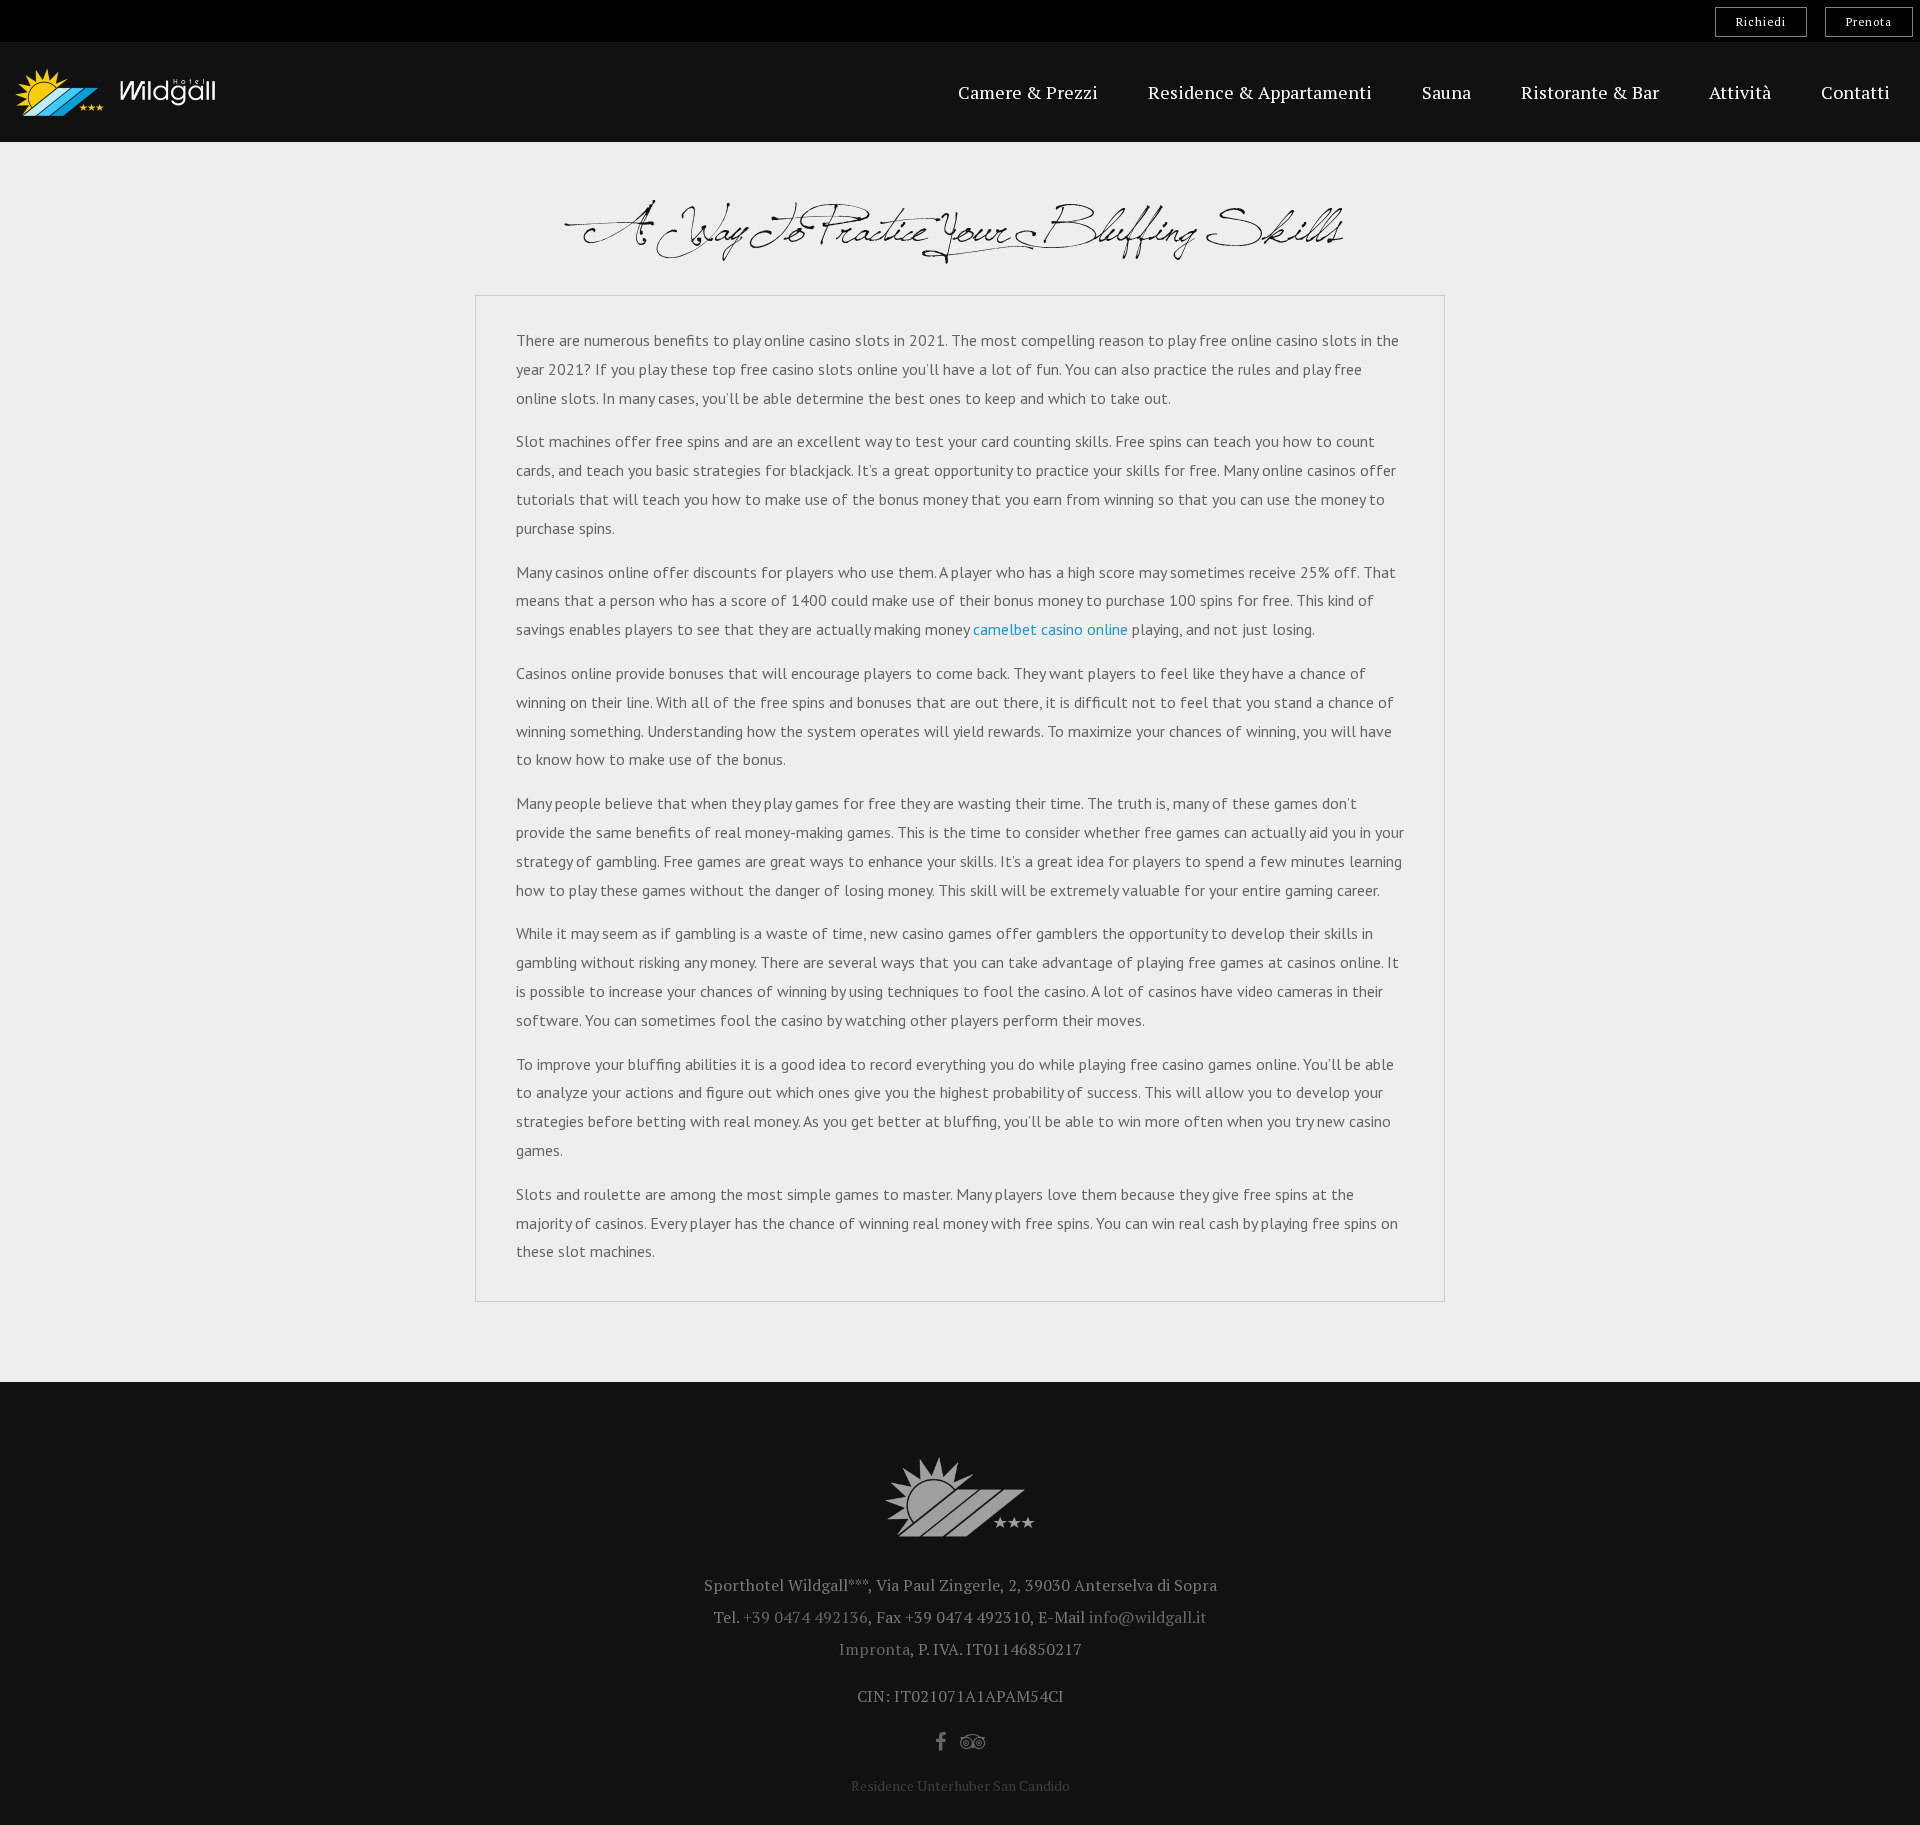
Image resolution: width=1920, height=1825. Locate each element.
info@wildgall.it (1148, 1617)
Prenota (1869, 22)
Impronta (874, 1649)
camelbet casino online (1050, 629)
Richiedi (1761, 22)
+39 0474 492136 (805, 1617)
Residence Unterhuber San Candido (960, 1785)
